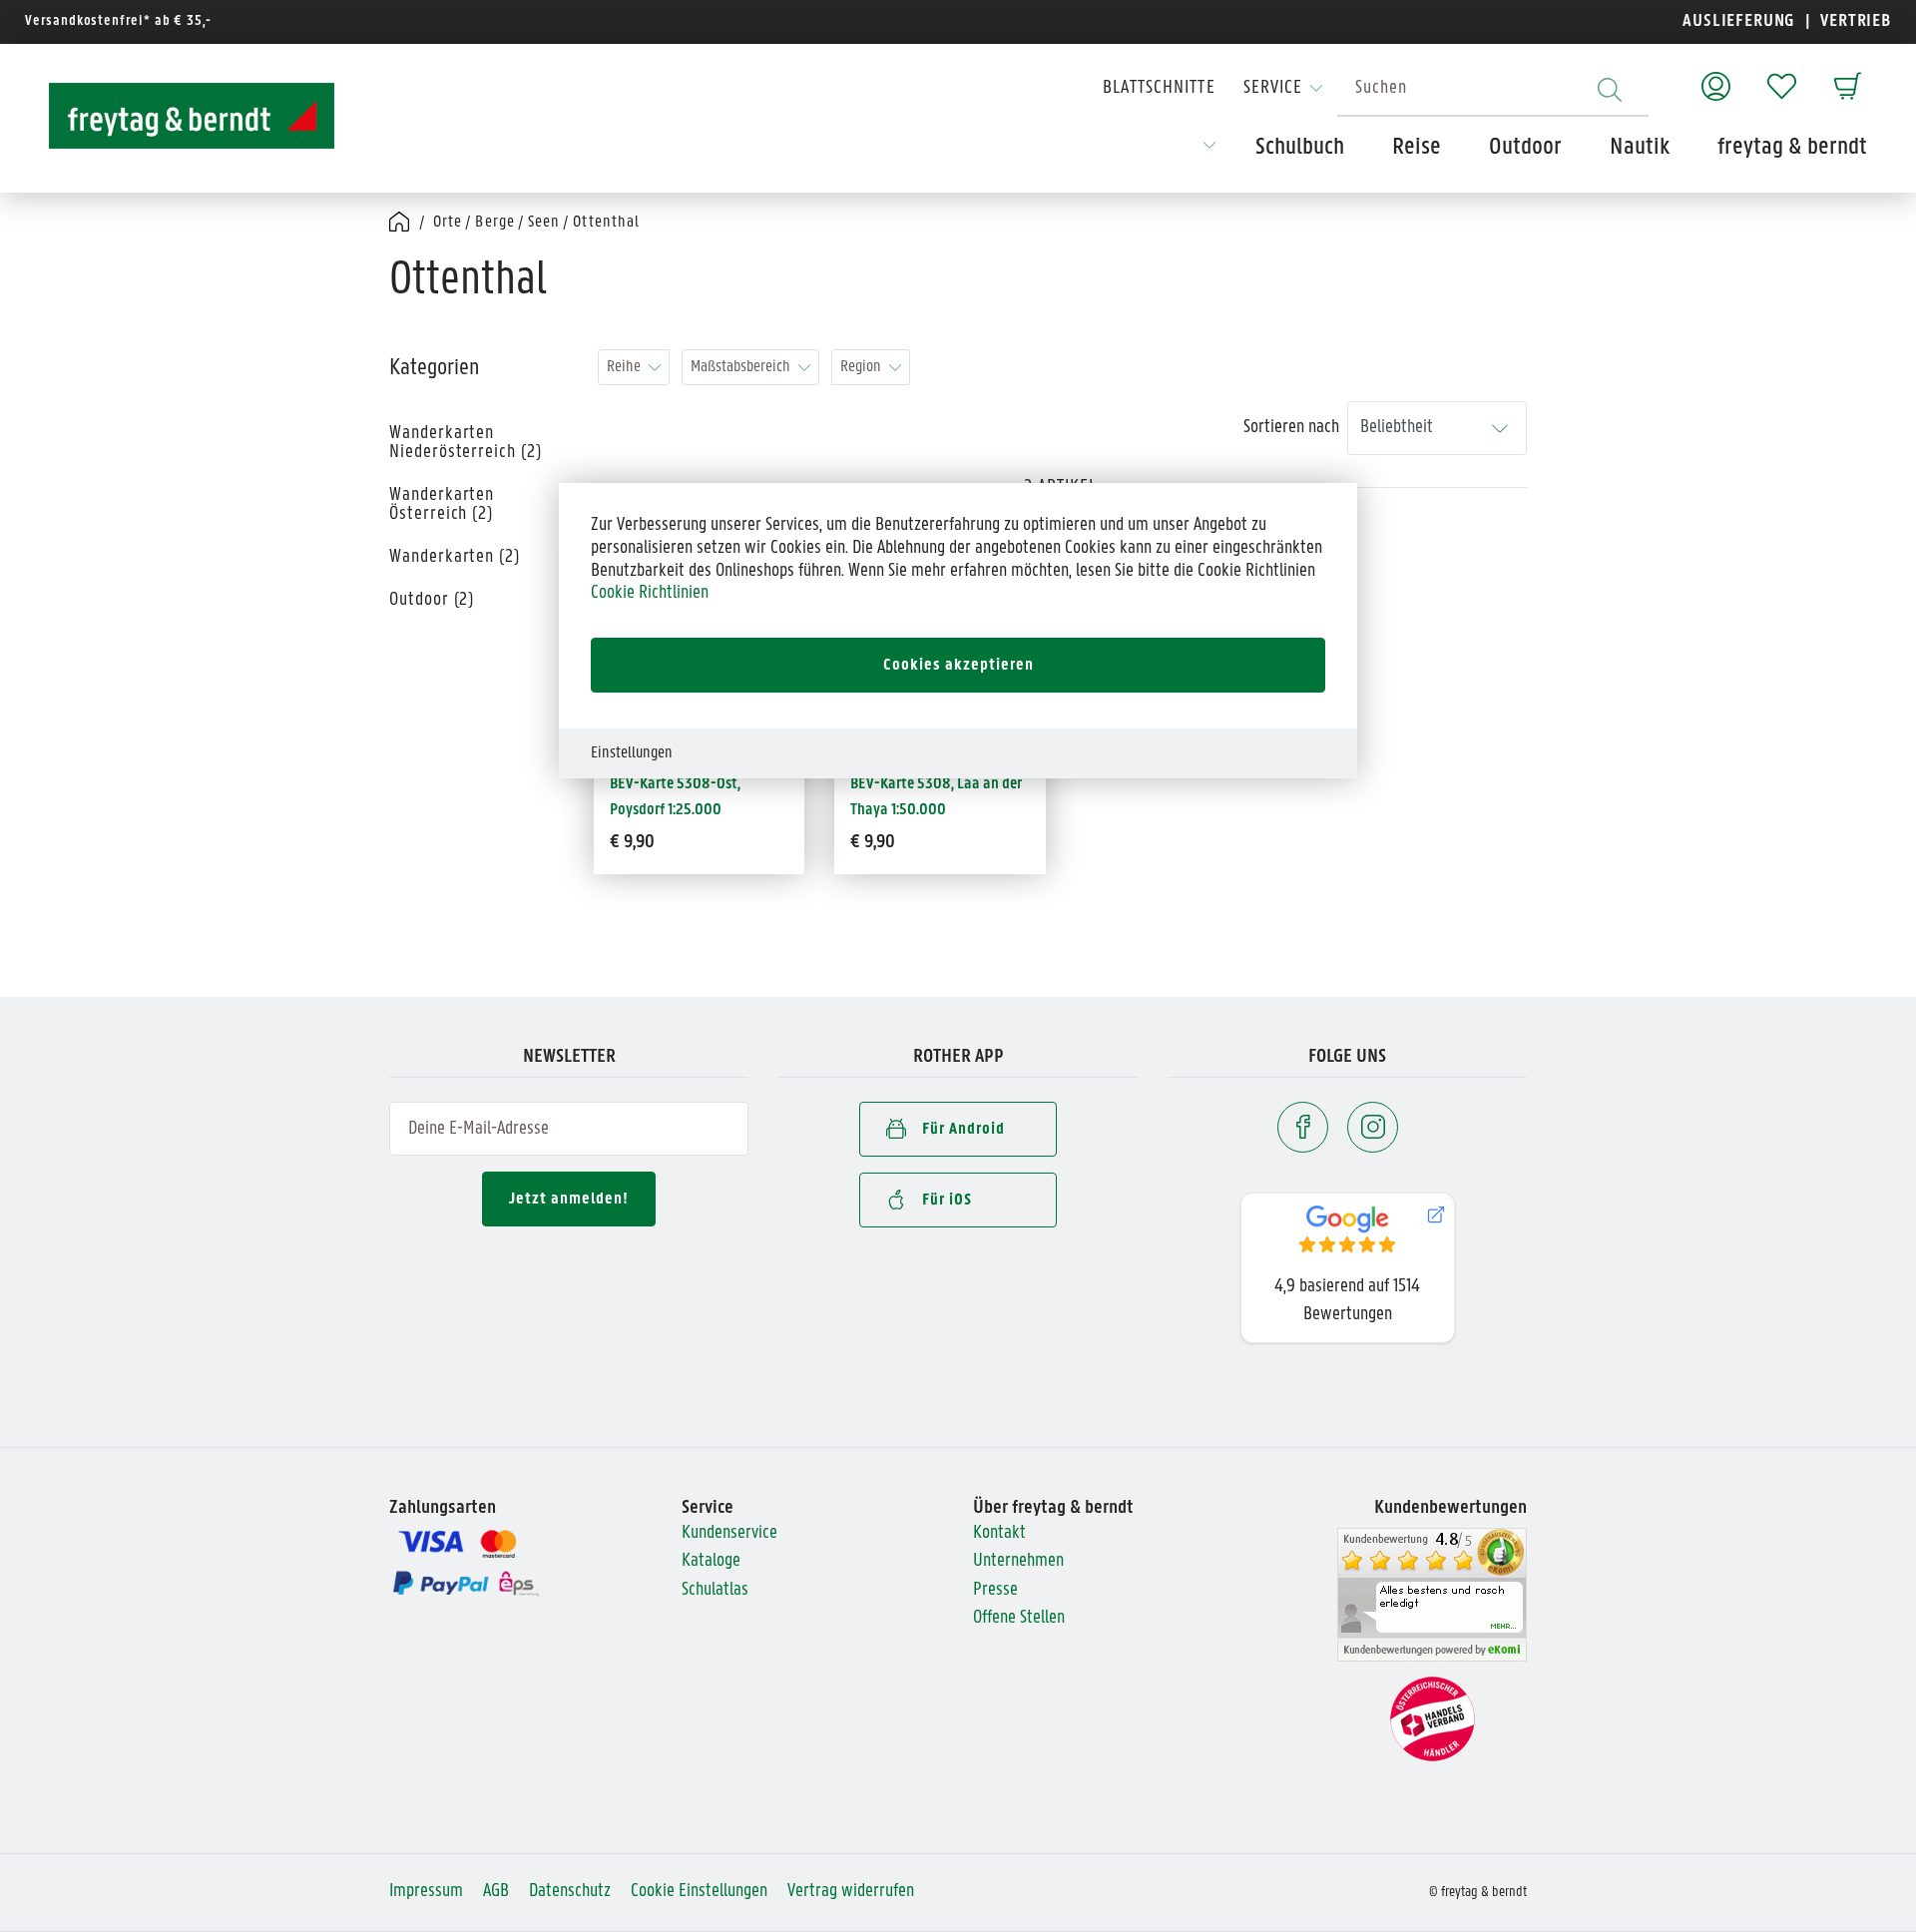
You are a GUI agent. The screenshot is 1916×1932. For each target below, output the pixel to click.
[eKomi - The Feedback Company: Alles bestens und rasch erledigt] (1432, 1594)
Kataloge (711, 1561)
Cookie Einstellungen (699, 1892)
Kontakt (999, 1533)
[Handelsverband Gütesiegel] (1433, 1719)
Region (861, 367)
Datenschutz (570, 1892)
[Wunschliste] (1782, 76)
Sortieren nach (1291, 428)
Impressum (426, 1892)
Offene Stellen (1019, 1618)
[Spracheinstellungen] (1209, 152)
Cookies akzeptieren (958, 665)
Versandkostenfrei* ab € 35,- (118, 21)
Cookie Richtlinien (650, 593)
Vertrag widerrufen (851, 1892)
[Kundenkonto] (1716, 76)
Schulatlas (715, 1590)
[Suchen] (1610, 89)
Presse (995, 1590)
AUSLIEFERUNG (1739, 21)
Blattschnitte (1159, 88)
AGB (496, 1892)
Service (1273, 88)
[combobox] (1493, 89)
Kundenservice (729, 1533)
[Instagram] (1373, 1127)
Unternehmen (1018, 1561)
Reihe (624, 367)
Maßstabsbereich (740, 367)
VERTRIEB (1854, 21)
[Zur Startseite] (174, 116)
